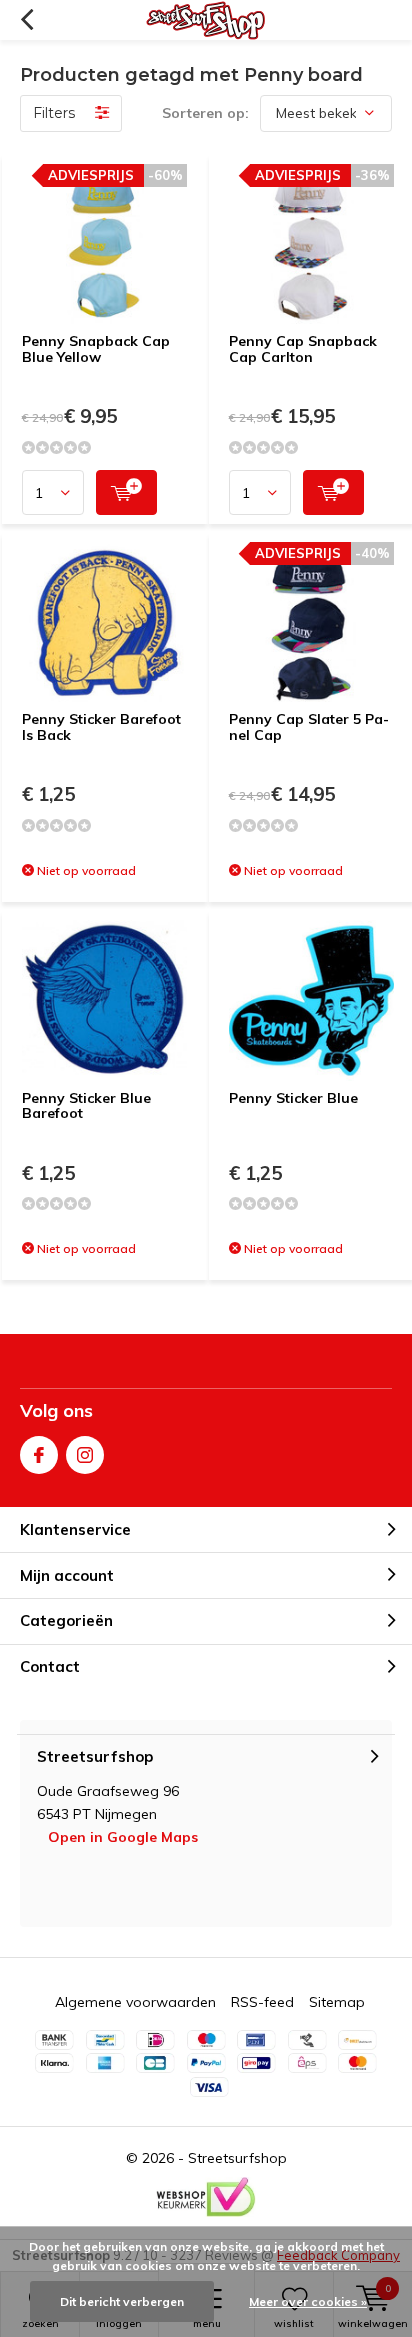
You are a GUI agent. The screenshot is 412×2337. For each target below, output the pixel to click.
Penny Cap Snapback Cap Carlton (303, 349)
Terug (26, 20)
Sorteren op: (205, 113)
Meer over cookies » (308, 2301)
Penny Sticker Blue (293, 1098)
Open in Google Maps (123, 1837)
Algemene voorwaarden (135, 2002)
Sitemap (337, 2002)
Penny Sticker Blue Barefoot (86, 1106)
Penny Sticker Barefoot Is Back (101, 727)
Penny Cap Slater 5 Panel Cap (309, 727)
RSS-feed (262, 2002)
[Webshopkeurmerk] (206, 2197)
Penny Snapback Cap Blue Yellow (96, 349)
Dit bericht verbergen (122, 2301)
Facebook (39, 1455)
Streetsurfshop (237, 2158)
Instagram (85, 1455)
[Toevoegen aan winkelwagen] (126, 492)
